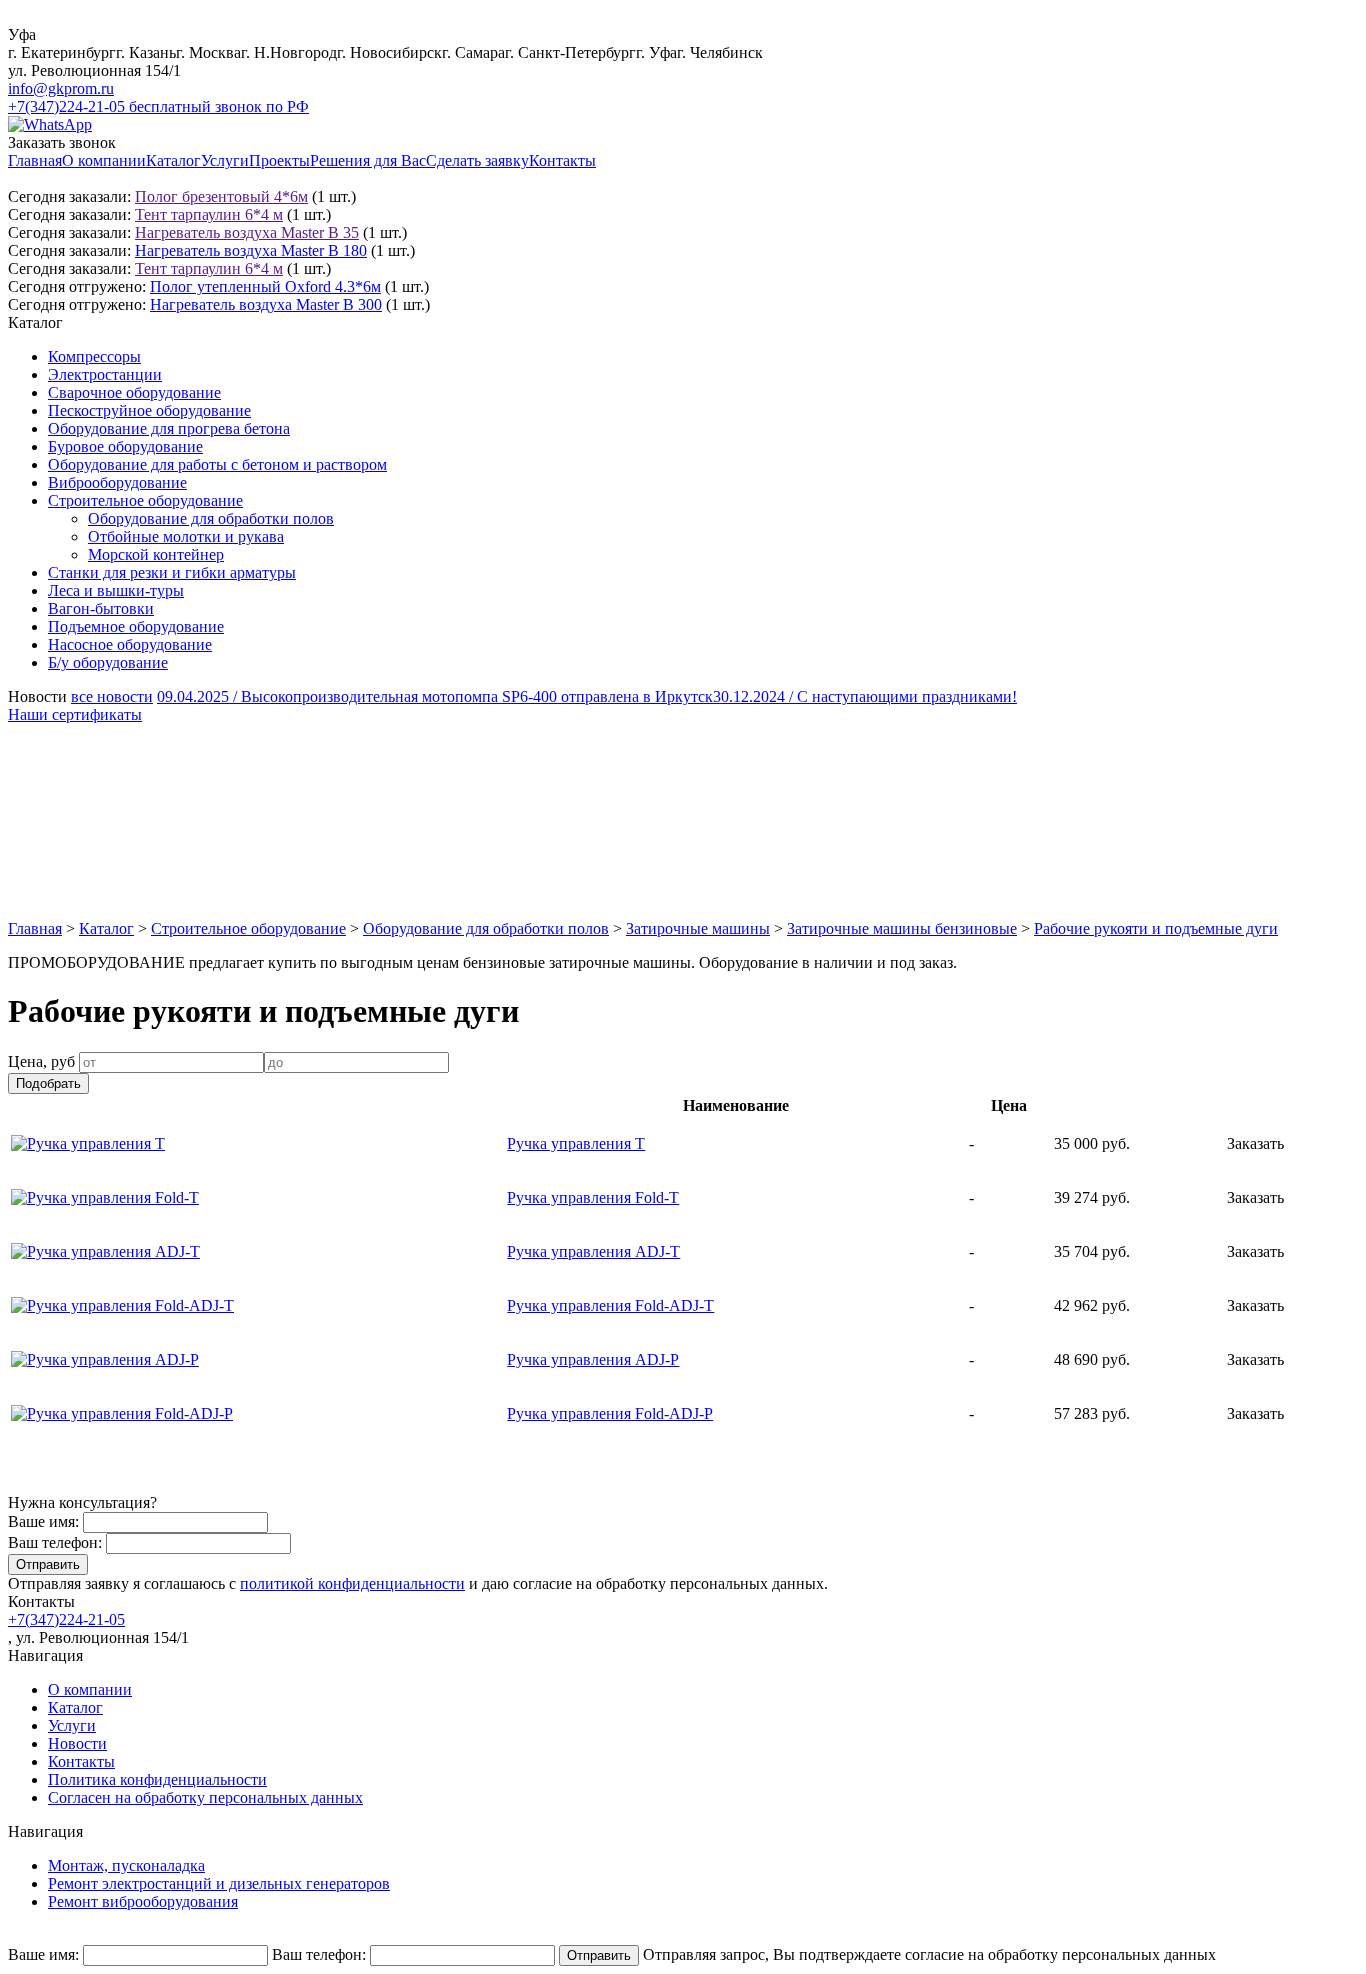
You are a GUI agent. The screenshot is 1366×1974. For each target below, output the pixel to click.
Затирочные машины (698, 928)
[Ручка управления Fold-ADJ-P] (122, 1413)
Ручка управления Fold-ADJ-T (610, 1305)
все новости (112, 696)
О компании (104, 160)
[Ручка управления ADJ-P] (105, 1359)
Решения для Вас (368, 160)
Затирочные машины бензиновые (902, 928)
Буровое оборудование (125, 446)
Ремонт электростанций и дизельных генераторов (219, 1883)
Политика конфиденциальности (157, 1779)
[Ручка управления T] (88, 1143)
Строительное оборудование (145, 500)
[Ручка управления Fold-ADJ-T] (122, 1305)
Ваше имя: (43, 1521)
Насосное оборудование (130, 644)
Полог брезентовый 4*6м (221, 196)
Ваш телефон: (55, 1542)
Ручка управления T (576, 1143)
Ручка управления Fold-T (593, 1197)
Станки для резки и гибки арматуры (172, 572)
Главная (35, 160)
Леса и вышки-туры (116, 590)
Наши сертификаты (75, 714)
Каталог (173, 160)
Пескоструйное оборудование (149, 410)
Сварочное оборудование (134, 392)
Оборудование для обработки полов (211, 518)
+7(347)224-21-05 (66, 1619)
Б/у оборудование (108, 662)
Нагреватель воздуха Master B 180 (251, 250)
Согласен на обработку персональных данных (205, 1797)
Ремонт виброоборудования (143, 1901)
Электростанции (105, 374)
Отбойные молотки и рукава (186, 536)
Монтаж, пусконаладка (126, 1865)
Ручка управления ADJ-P (593, 1359)
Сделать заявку (477, 160)
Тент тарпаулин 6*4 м (209, 214)
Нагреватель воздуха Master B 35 (247, 232)
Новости (77, 1743)
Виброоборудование (117, 482)
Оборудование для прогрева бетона (169, 428)
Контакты (562, 160)
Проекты (279, 160)
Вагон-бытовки (101, 608)
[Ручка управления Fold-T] (105, 1197)
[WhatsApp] (50, 124)
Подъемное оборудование (136, 626)
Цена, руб (41, 1061)
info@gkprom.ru (61, 88)
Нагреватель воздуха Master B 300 (266, 304)
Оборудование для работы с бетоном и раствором (217, 464)
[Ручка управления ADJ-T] (105, 1251)
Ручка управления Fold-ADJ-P (610, 1413)
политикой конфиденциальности (352, 1583)
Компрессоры (94, 356)
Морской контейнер (156, 554)
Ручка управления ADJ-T (593, 1251)
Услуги (225, 160)
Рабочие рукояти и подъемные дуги (1156, 928)
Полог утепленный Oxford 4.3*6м (265, 286)
